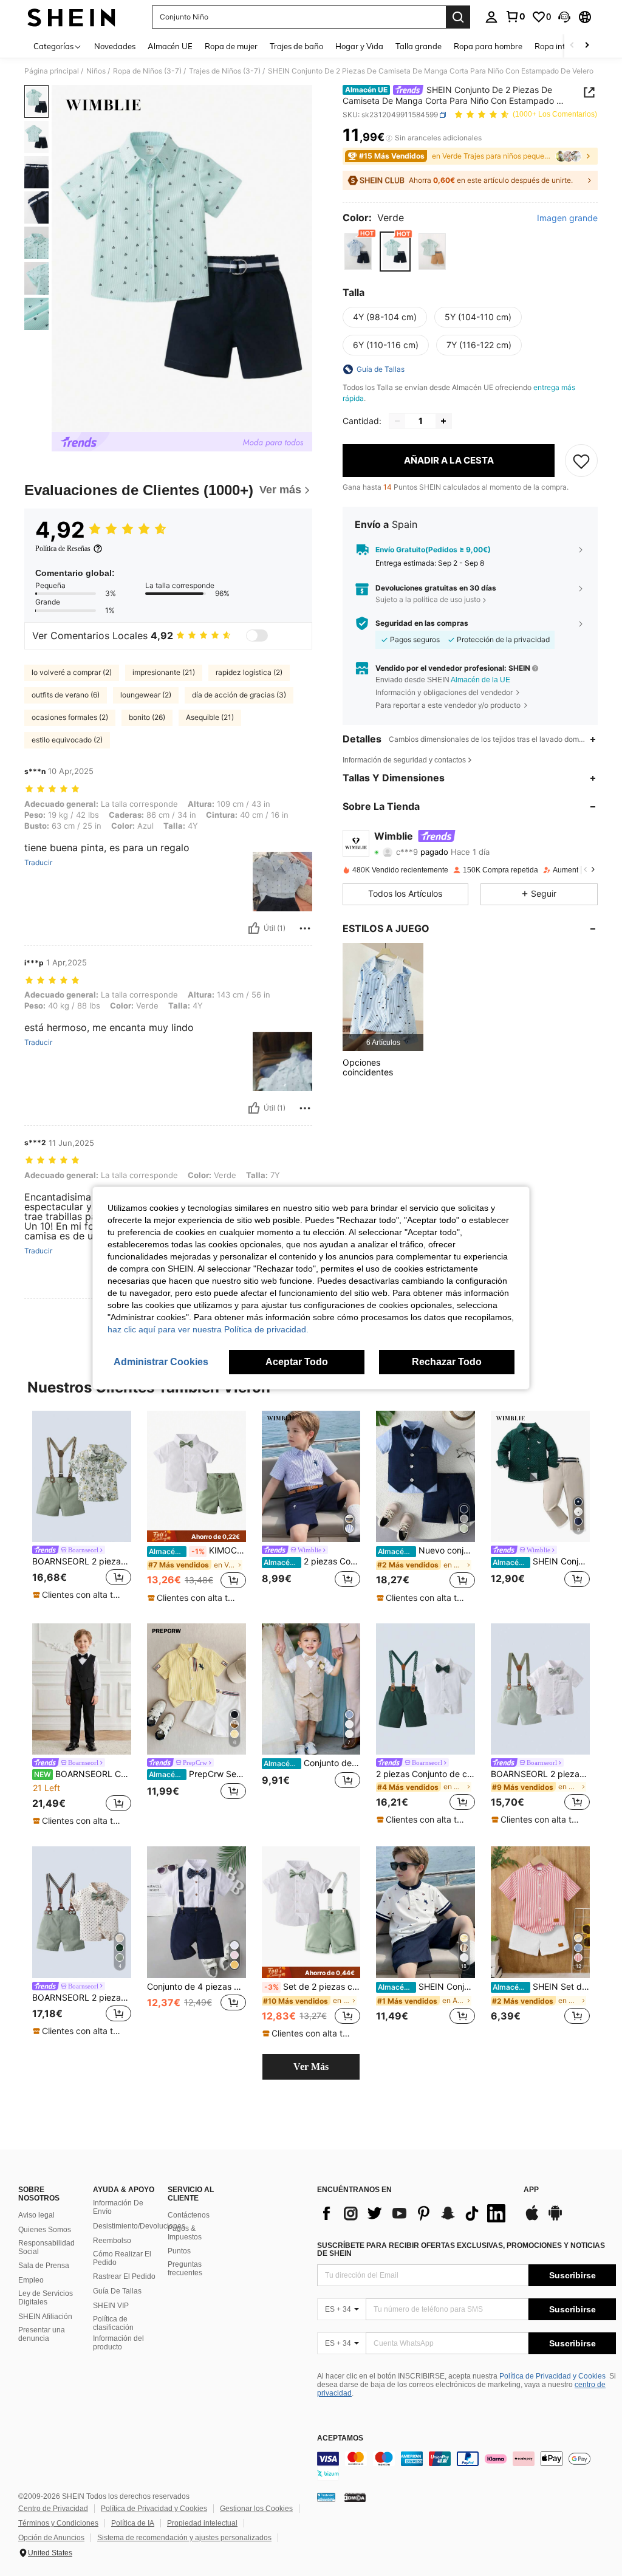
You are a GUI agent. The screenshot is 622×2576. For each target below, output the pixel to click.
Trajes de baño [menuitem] (296, 46)
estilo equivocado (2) (67, 740)
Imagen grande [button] (567, 218)
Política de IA (133, 2523)
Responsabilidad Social (46, 2247)
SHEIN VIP (111, 2306)
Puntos (179, 2251)
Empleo (31, 2280)
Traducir (38, 863)
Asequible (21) (210, 717)
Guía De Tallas (117, 2291)
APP (531, 2190)
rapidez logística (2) (249, 672)
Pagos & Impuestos (185, 2233)
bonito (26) (147, 717)
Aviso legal (36, 2215)
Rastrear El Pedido (124, 2276)
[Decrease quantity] (397, 421)
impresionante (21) (164, 672)
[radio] (358, 251)
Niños (96, 71)
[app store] (532, 2219)
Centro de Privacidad (53, 2509)
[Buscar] (458, 17)
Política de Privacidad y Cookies (552, 2376)
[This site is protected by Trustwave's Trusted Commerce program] (326, 2497)
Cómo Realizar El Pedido (122, 2258)
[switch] (257, 635)
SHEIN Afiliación (45, 2317)
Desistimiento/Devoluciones (139, 2226)
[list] (414, 2213)
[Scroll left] (572, 46)
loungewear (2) (146, 695)
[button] (564, 17)
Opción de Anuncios (51, 2538)
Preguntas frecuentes (185, 2269)
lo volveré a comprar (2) (72, 672)
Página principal (52, 71)
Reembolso (112, 2241)
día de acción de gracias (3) (239, 695)
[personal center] (491, 17)
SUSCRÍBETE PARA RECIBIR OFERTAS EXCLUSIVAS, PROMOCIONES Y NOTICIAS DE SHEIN (461, 2250)
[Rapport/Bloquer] (305, 928)
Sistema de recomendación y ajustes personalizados (184, 2538)
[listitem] (383, 997)
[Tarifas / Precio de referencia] (389, 138)
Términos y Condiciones (58, 2523)
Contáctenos (189, 2215)
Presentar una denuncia (42, 2334)
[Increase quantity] (443, 421)
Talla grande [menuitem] (419, 46)
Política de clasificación (113, 2323)
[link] (515, 16)
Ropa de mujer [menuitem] (231, 46)
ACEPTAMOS (340, 2438)
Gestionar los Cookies (256, 2509)
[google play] (555, 2219)
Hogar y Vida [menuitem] (359, 46)
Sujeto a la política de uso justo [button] (428, 599)
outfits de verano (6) (66, 695)
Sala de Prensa (44, 2266)
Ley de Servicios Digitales (46, 2298)
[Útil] (254, 928)
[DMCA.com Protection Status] (355, 2497)
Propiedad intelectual (202, 2523)
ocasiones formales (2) (70, 717)
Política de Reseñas (63, 549)
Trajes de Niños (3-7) (225, 71)
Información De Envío (118, 2207)
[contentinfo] (466, 2466)
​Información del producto (118, 2343)
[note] (80, 1595)
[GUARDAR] (581, 461)
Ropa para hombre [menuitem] (488, 46)
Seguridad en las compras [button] (422, 623)
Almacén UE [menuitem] (170, 46)
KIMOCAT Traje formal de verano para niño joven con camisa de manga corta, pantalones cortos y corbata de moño (197, 1550)
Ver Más (311, 2067)
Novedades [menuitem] (115, 46)
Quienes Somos (45, 2230)
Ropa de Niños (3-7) (147, 71)
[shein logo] (71, 17)
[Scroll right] (587, 46)
